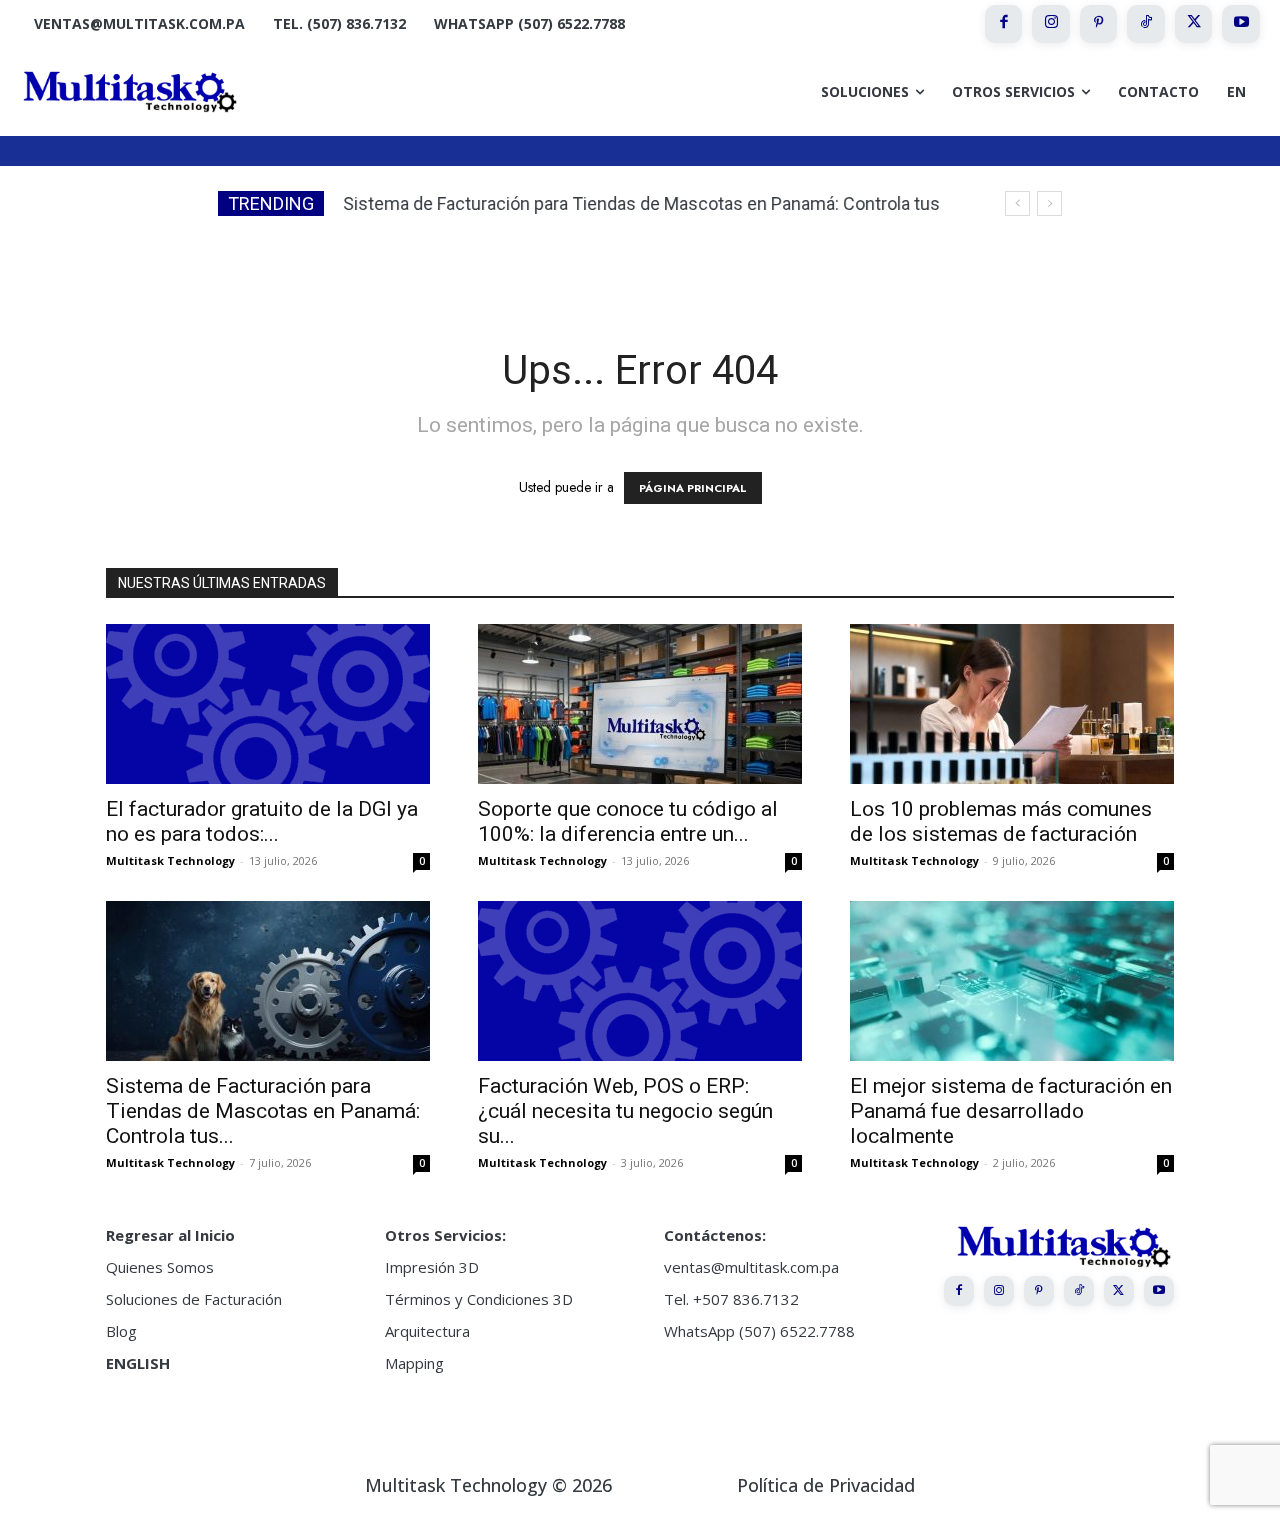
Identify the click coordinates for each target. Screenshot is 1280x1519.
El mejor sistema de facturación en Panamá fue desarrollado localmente (1011, 1111)
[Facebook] (1004, 24)
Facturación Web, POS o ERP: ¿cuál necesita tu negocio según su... (625, 1111)
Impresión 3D (432, 1267)
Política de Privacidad (826, 1485)
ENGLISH (138, 1363)
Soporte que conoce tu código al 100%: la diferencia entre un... (628, 821)
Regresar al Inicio (170, 1235)
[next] (1049, 203)
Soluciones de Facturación (194, 1299)
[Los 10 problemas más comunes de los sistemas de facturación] (1012, 704)
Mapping (414, 1363)
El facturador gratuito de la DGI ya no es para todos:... (262, 821)
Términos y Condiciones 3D (479, 1299)
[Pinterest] (1099, 24)
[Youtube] (1241, 24)
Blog (121, 1331)
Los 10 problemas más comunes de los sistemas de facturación (1001, 821)
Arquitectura (427, 1331)
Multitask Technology (170, 860)
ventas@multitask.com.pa (751, 1267)
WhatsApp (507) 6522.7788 (759, 1331)
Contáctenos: (715, 1235)
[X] (1194, 24)
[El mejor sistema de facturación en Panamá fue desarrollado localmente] (1012, 981)
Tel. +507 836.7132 (731, 1299)
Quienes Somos (160, 1267)
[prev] (1017, 203)
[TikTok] (1146, 24)
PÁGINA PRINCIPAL (693, 488)
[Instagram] (1051, 24)
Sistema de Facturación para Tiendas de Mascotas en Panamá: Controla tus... (263, 1111)
